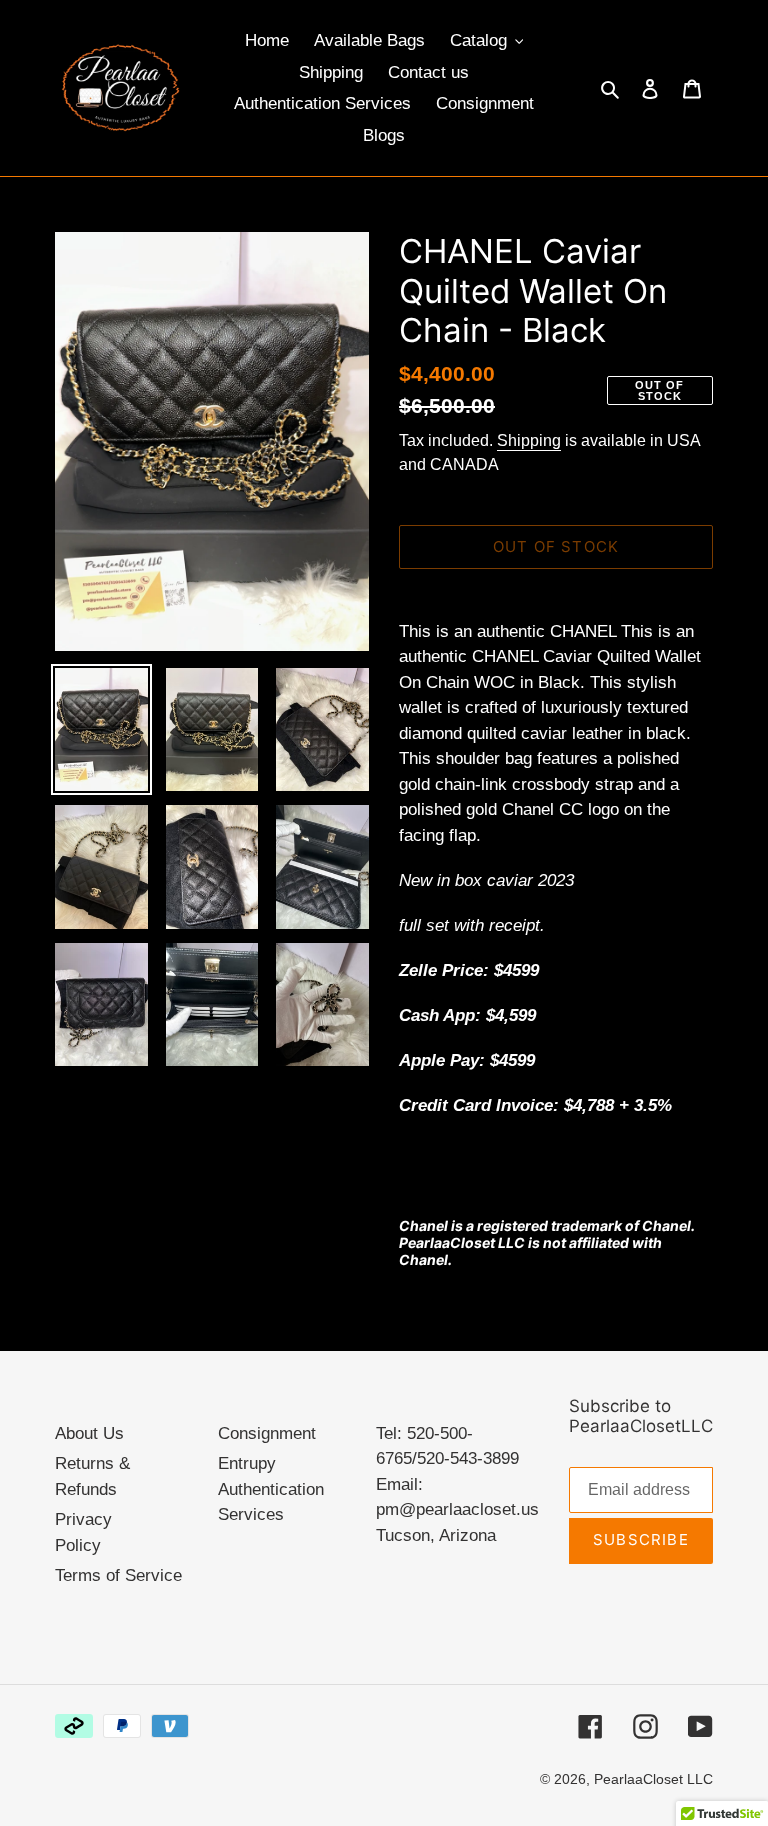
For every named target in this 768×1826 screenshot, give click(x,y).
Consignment (267, 1433)
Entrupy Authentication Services (271, 1489)
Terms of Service (118, 1575)
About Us (89, 1433)
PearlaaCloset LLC (653, 1779)
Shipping (529, 440)
